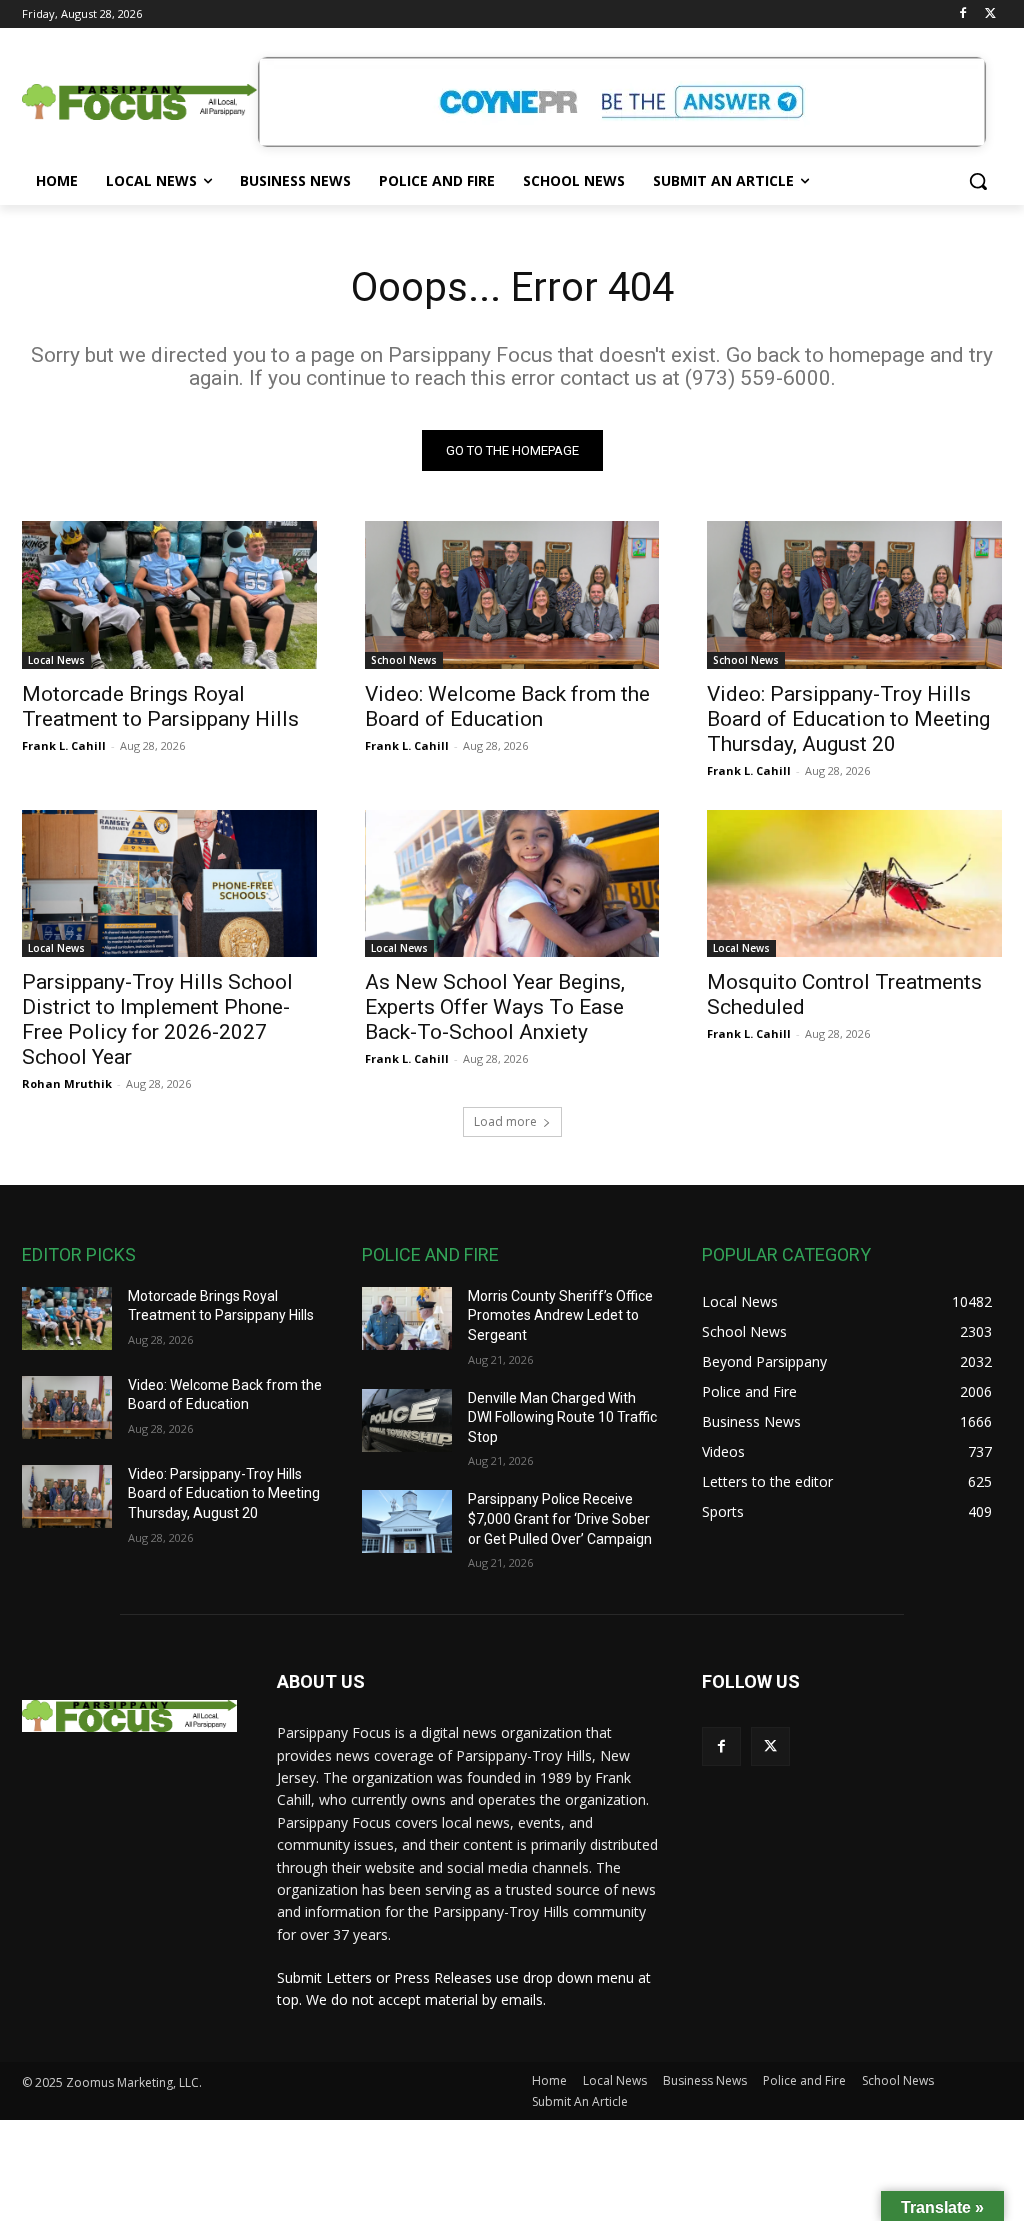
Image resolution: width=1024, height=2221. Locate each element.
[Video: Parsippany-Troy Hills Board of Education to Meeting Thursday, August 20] (854, 594)
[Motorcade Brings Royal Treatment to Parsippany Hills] (169, 594)
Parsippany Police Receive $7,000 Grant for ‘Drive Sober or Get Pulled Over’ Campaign (560, 1518)
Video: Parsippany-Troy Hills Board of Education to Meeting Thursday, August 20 (848, 719)
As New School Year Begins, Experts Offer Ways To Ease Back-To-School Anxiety (495, 1007)
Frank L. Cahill (64, 745)
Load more (505, 1121)
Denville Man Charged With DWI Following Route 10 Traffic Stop (562, 1417)
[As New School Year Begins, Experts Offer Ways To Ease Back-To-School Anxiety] (512, 883)
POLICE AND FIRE (430, 1254)
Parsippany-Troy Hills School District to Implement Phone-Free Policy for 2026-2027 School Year (157, 1019)
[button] (978, 181)
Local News (56, 660)
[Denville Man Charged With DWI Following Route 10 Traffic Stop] (407, 1420)
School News (404, 660)
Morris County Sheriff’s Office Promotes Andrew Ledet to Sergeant (560, 1315)
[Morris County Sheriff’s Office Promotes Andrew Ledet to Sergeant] (407, 1318)
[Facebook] (962, 14)
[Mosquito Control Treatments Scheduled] (854, 883)
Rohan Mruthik (67, 1083)
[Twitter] (990, 14)
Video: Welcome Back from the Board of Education (507, 706)
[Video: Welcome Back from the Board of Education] (512, 594)
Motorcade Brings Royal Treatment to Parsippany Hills (160, 706)
